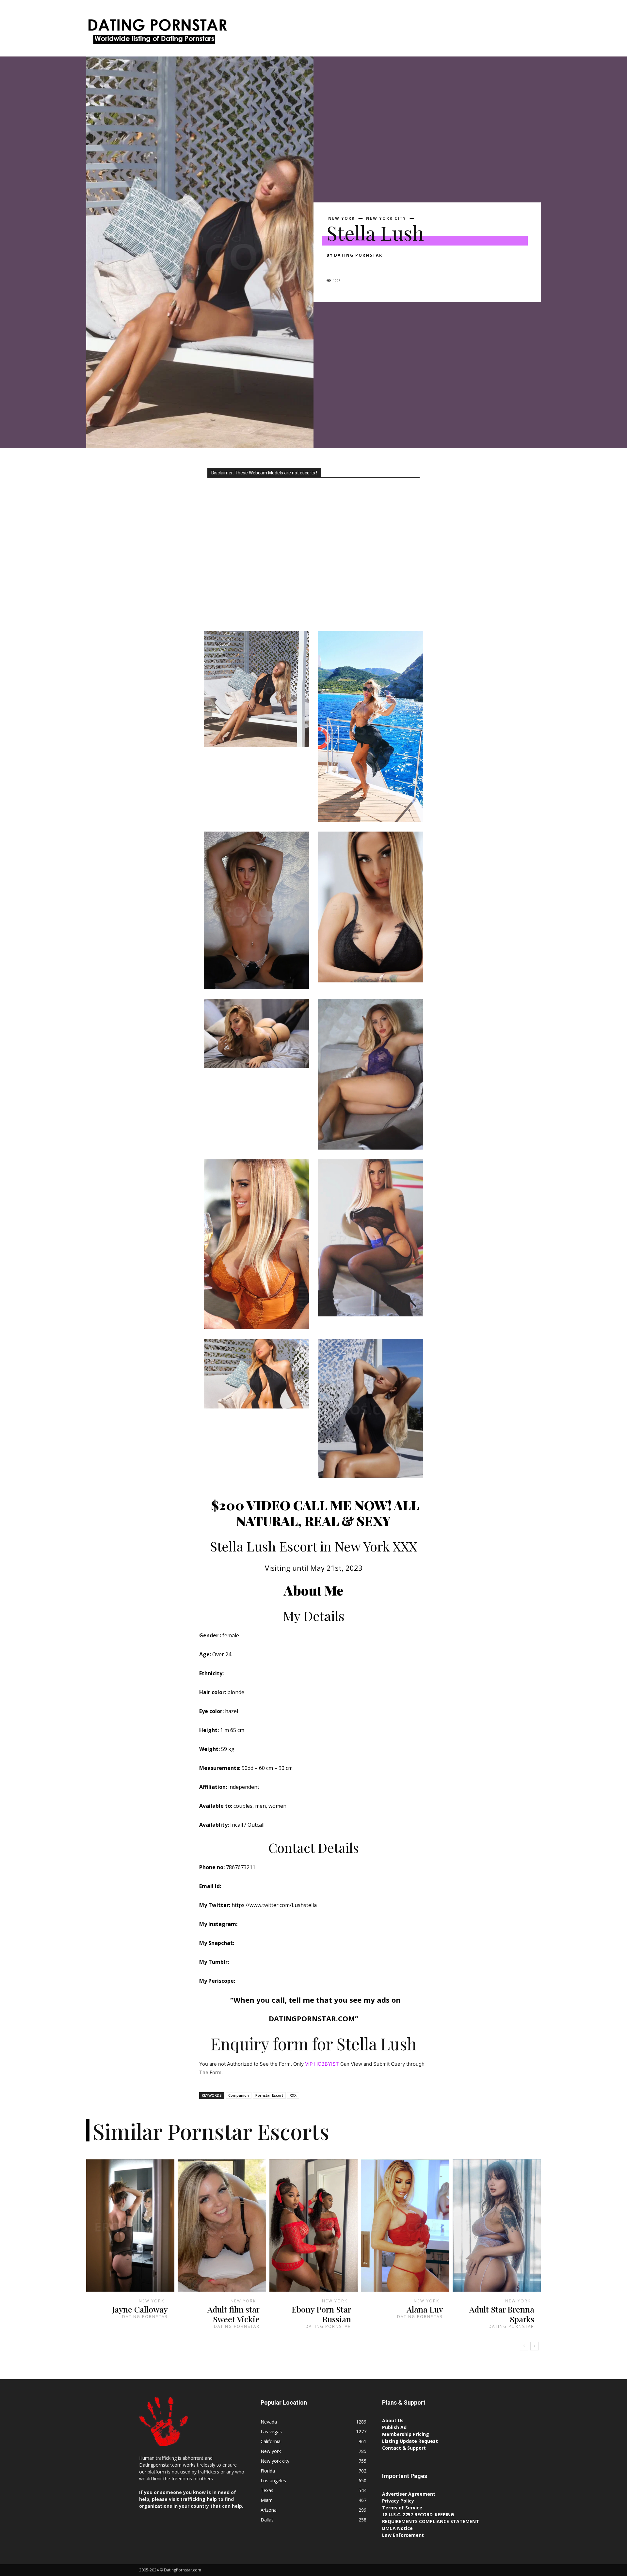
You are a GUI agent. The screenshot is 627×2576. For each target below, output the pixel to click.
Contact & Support (404, 2448)
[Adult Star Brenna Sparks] (497, 2226)
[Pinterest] (363, 267)
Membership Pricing (406, 2434)
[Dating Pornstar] (157, 33)
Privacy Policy (398, 2501)
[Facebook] (333, 267)
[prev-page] (524, 2346)
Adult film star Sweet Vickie (233, 2314)
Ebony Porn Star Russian (321, 2314)
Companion (239, 2095)
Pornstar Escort (269, 2095)
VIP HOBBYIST (322, 2064)
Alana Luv (425, 2309)
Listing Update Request (410, 2441)
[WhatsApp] (378, 267)
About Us (393, 2420)
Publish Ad (394, 2427)
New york (342, 218)
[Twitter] (348, 267)
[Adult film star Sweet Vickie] (222, 2226)
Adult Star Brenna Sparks (502, 2314)
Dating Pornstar (358, 255)
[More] (394, 267)
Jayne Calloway (140, 2309)
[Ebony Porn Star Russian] (313, 2226)
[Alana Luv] (405, 2226)
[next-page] (534, 2346)
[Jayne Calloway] (130, 2226)
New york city (386, 218)
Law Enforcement (403, 2535)
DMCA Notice (397, 2528)
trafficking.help (199, 2499)
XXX (293, 2095)
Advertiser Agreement (409, 2494)
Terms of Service (402, 2508)
